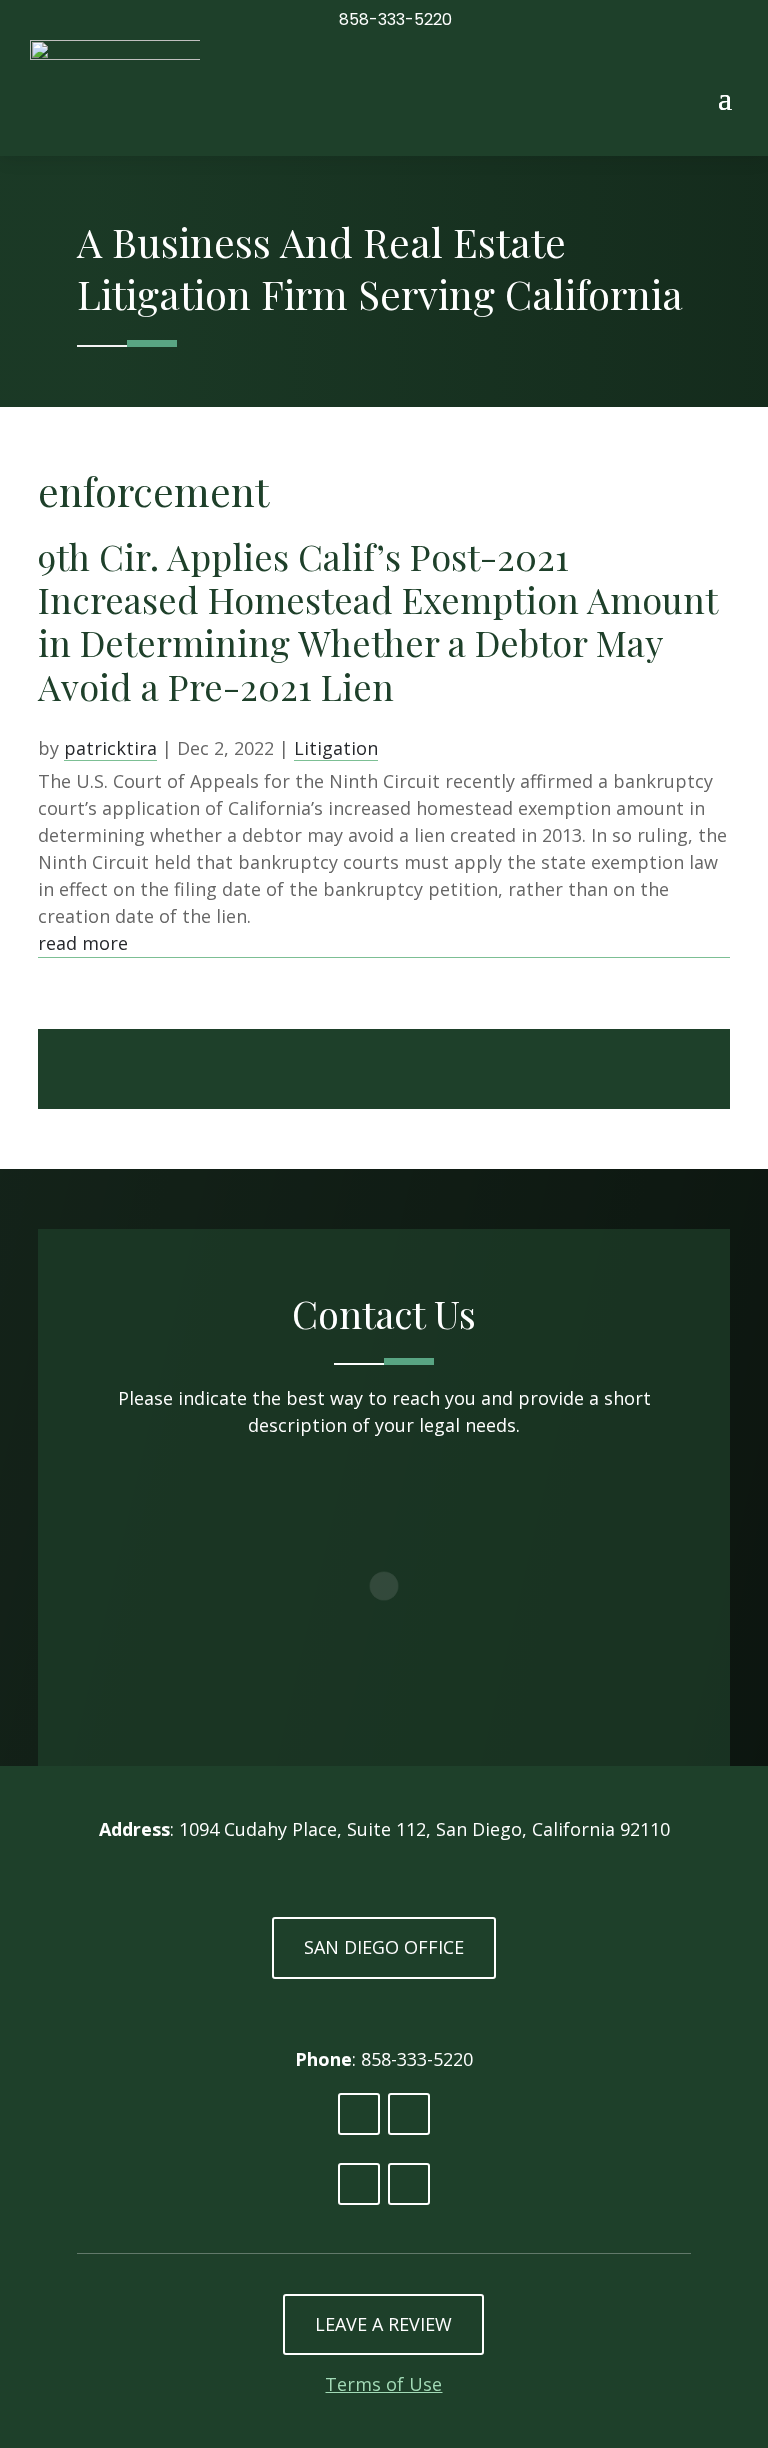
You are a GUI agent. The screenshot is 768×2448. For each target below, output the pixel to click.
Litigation (336, 748)
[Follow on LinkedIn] (359, 2114)
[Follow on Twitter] (409, 2114)
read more (83, 943)
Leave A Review (383, 2324)
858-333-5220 (395, 19)
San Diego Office (384, 1947)
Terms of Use (383, 2384)
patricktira (110, 748)
